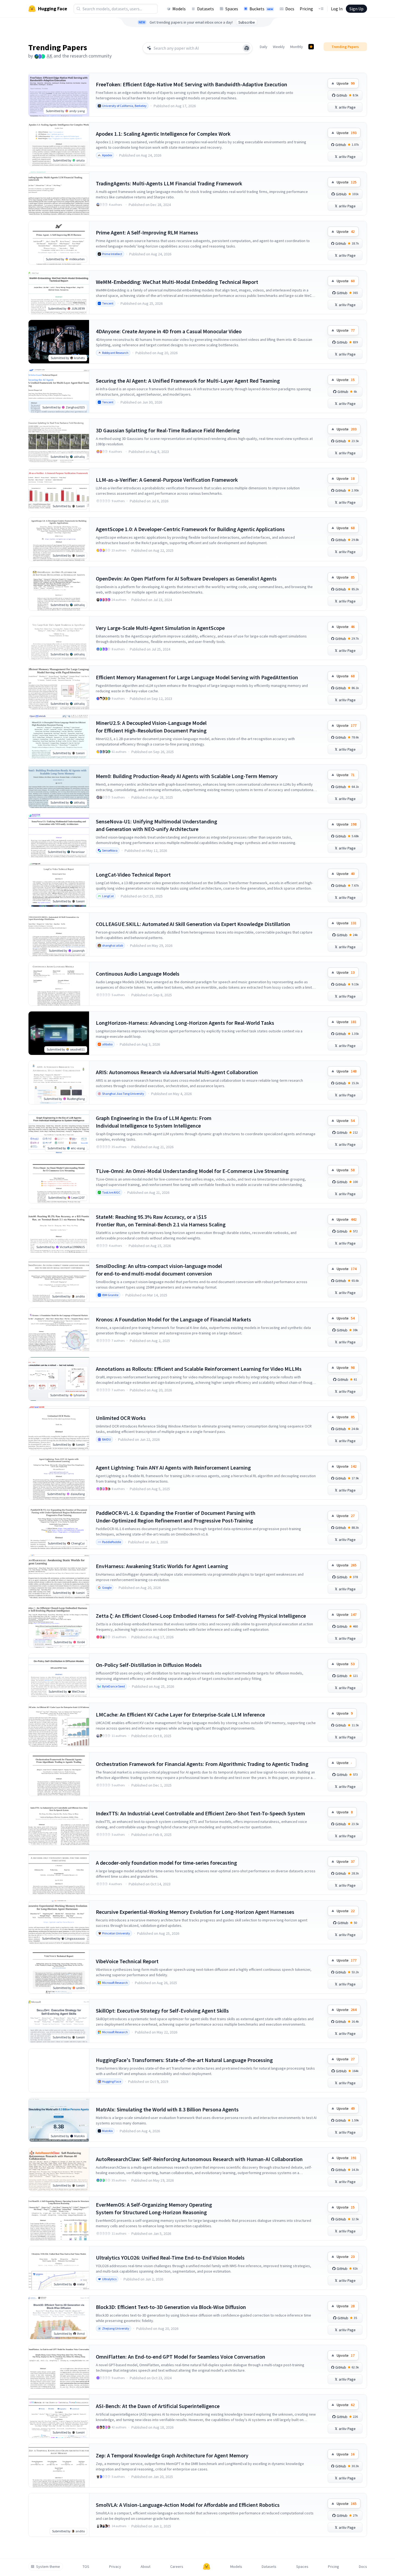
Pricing (306, 9)
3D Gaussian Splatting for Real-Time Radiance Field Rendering (168, 430)
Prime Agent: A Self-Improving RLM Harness (147, 232)
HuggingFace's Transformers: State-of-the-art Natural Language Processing (184, 2060)
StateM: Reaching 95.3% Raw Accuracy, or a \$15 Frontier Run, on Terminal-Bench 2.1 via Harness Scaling (161, 1221)
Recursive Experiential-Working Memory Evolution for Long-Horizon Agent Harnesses (195, 1912)
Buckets (261, 9)
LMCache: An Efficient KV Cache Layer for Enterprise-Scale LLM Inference (180, 1714)
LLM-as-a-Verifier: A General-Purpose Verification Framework (167, 480)
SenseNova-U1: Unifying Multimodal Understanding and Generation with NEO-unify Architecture (157, 825)
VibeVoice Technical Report (127, 1961)
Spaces (232, 9)
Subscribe (247, 22)
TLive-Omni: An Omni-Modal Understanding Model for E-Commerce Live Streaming (192, 1171)
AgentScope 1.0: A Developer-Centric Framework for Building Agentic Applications (190, 529)
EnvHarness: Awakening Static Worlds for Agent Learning (162, 1566)
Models (179, 9)
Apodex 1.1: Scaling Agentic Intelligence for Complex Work (163, 134)
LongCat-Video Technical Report (133, 875)
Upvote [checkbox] (346, 83)
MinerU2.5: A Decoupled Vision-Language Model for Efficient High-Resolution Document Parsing (151, 727)
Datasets (206, 9)
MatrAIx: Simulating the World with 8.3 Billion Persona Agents (167, 2109)
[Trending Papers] (311, 47)
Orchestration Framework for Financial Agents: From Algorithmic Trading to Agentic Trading (202, 1764)
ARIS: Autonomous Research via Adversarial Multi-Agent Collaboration (177, 1072)
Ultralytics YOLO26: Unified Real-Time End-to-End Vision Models (170, 2258)
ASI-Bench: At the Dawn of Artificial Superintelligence (158, 2406)
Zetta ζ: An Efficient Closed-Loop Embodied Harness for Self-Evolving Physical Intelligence (201, 1616)
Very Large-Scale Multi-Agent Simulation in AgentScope (160, 628)
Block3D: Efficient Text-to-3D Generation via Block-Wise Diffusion (171, 2307)
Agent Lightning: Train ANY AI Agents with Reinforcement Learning (173, 1468)
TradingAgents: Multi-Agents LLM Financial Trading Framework (169, 183)
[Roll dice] (247, 48)
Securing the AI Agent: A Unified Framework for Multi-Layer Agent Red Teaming (188, 381)
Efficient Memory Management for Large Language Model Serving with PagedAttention (197, 677)
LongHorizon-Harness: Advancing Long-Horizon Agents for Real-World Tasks (185, 1023)
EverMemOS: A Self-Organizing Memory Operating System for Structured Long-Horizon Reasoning (154, 2208)
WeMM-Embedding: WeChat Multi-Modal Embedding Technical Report (177, 282)
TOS (86, 2567)
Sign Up (356, 9)
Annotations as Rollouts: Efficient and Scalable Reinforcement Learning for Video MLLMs (199, 1369)
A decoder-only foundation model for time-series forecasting (166, 1863)
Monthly (297, 47)
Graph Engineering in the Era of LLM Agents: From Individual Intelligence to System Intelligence (154, 1122)
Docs (290, 9)
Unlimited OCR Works (121, 1418)
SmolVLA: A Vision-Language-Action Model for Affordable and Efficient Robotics (188, 2505)
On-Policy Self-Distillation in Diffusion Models (149, 1665)
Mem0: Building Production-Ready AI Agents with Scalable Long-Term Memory (187, 776)
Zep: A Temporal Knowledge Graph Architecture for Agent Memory (172, 2455)
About (146, 2567)
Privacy (115, 2567)
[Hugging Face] (207, 2567)
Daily (264, 47)
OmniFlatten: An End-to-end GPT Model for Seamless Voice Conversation (181, 2357)
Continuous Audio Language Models (138, 974)
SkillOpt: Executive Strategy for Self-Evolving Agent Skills (162, 2011)
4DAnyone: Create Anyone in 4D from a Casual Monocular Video (169, 331)
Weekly (279, 47)
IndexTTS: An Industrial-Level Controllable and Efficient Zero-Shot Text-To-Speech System (200, 1813)
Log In (337, 9)
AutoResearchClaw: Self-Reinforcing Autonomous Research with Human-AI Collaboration (199, 2159)
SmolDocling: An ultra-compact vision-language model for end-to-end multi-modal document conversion (159, 1270)
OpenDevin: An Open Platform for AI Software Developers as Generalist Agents (186, 578)
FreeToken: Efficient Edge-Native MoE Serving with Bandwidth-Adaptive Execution (192, 84)
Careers (177, 2567)
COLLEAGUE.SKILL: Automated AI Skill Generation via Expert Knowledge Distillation (193, 924)
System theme (48, 2567)
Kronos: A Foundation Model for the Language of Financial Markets (173, 1319)
